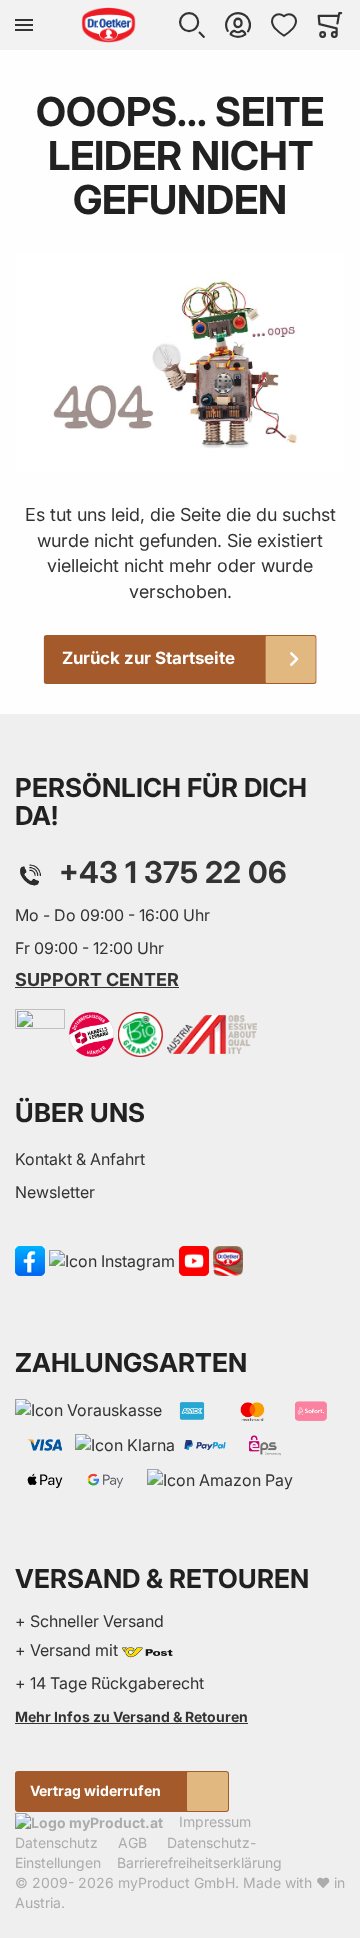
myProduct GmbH (176, 1882)
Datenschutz (56, 1842)
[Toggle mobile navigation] (24, 25)
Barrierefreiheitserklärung (199, 1862)
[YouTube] (194, 1260)
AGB (132, 1842)
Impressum (215, 1821)
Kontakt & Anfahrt (80, 1159)
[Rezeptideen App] (228, 1260)
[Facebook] (30, 1260)
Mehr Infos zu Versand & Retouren (131, 1716)
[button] (192, 25)
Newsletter (55, 1192)
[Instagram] (112, 1260)
